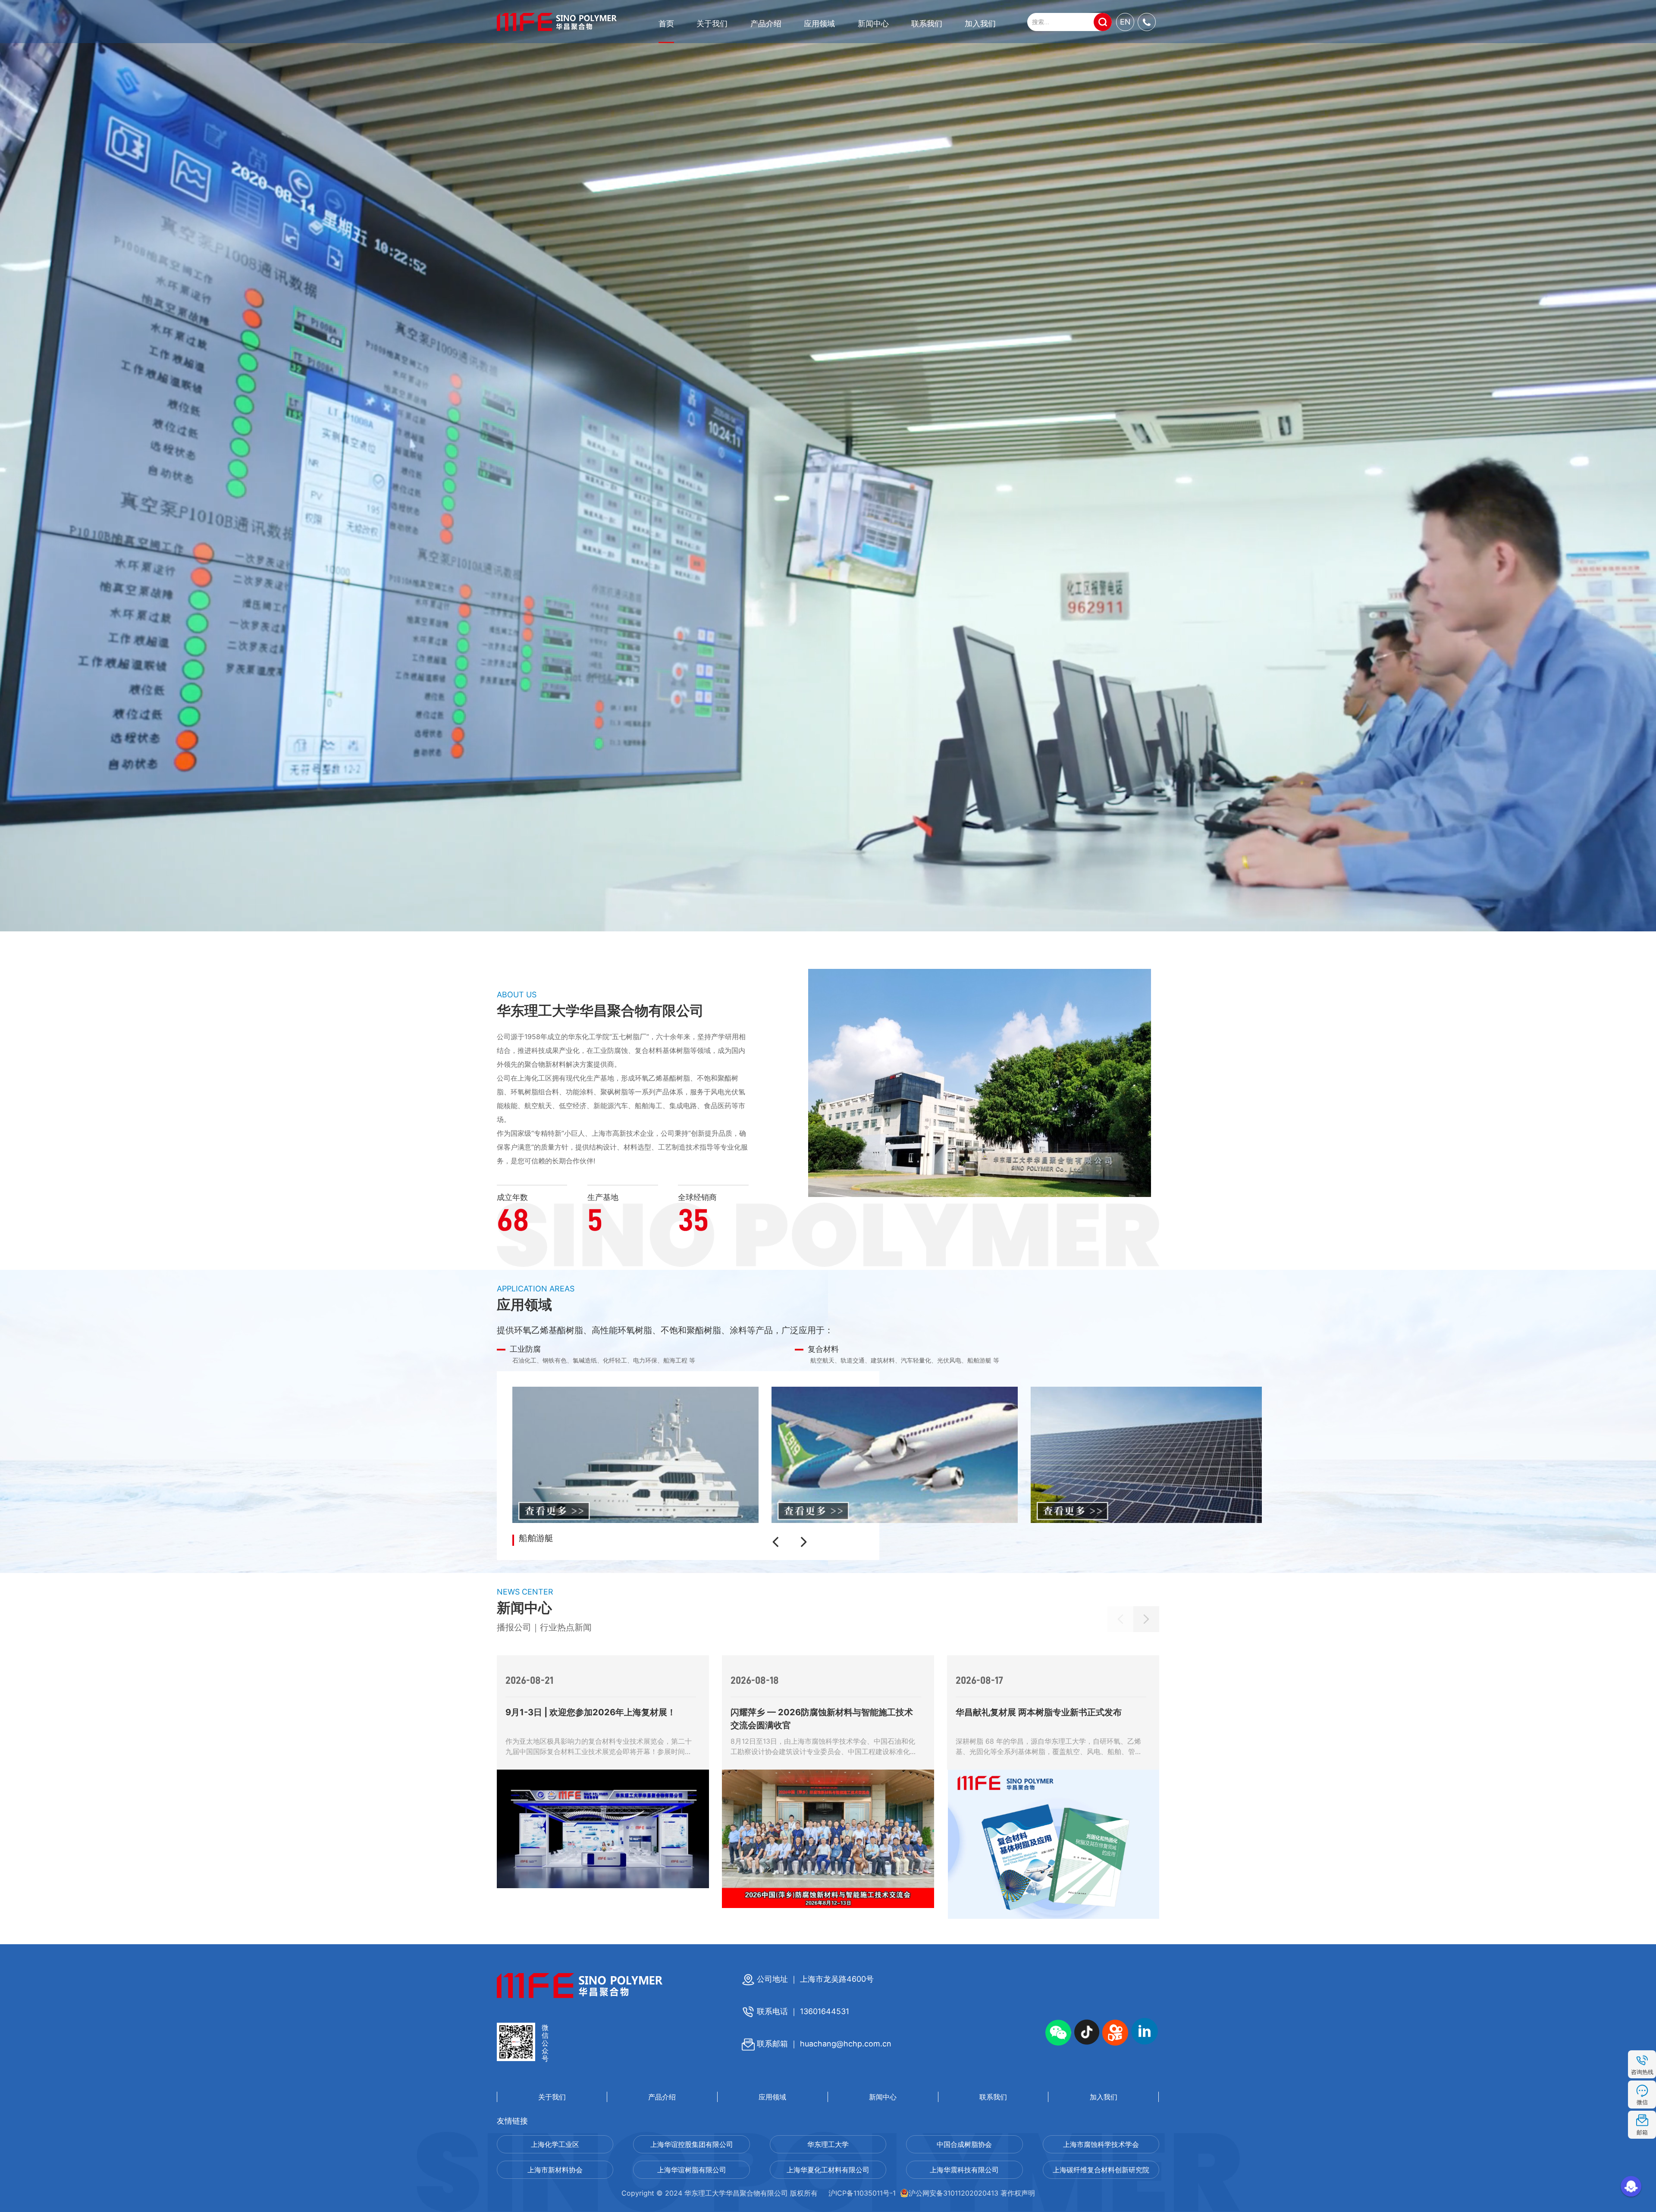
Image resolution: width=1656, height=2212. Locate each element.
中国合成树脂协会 (964, 2144)
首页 (666, 23)
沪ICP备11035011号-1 (862, 2193)
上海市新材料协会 (555, 2170)
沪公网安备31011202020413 (953, 2193)
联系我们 (927, 23)
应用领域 (819, 23)
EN (1125, 22)
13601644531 (825, 2011)
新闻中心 (873, 23)
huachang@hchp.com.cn (846, 2044)
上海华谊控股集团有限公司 (692, 2144)
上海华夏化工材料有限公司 (828, 2170)
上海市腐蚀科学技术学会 (1101, 2144)
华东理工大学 (828, 2144)
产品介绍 (766, 23)
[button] (778, 1542)
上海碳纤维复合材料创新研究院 (1101, 2170)
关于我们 (712, 23)
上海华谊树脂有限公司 (692, 2170)
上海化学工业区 (555, 2144)
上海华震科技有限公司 (964, 2170)
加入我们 (980, 23)
